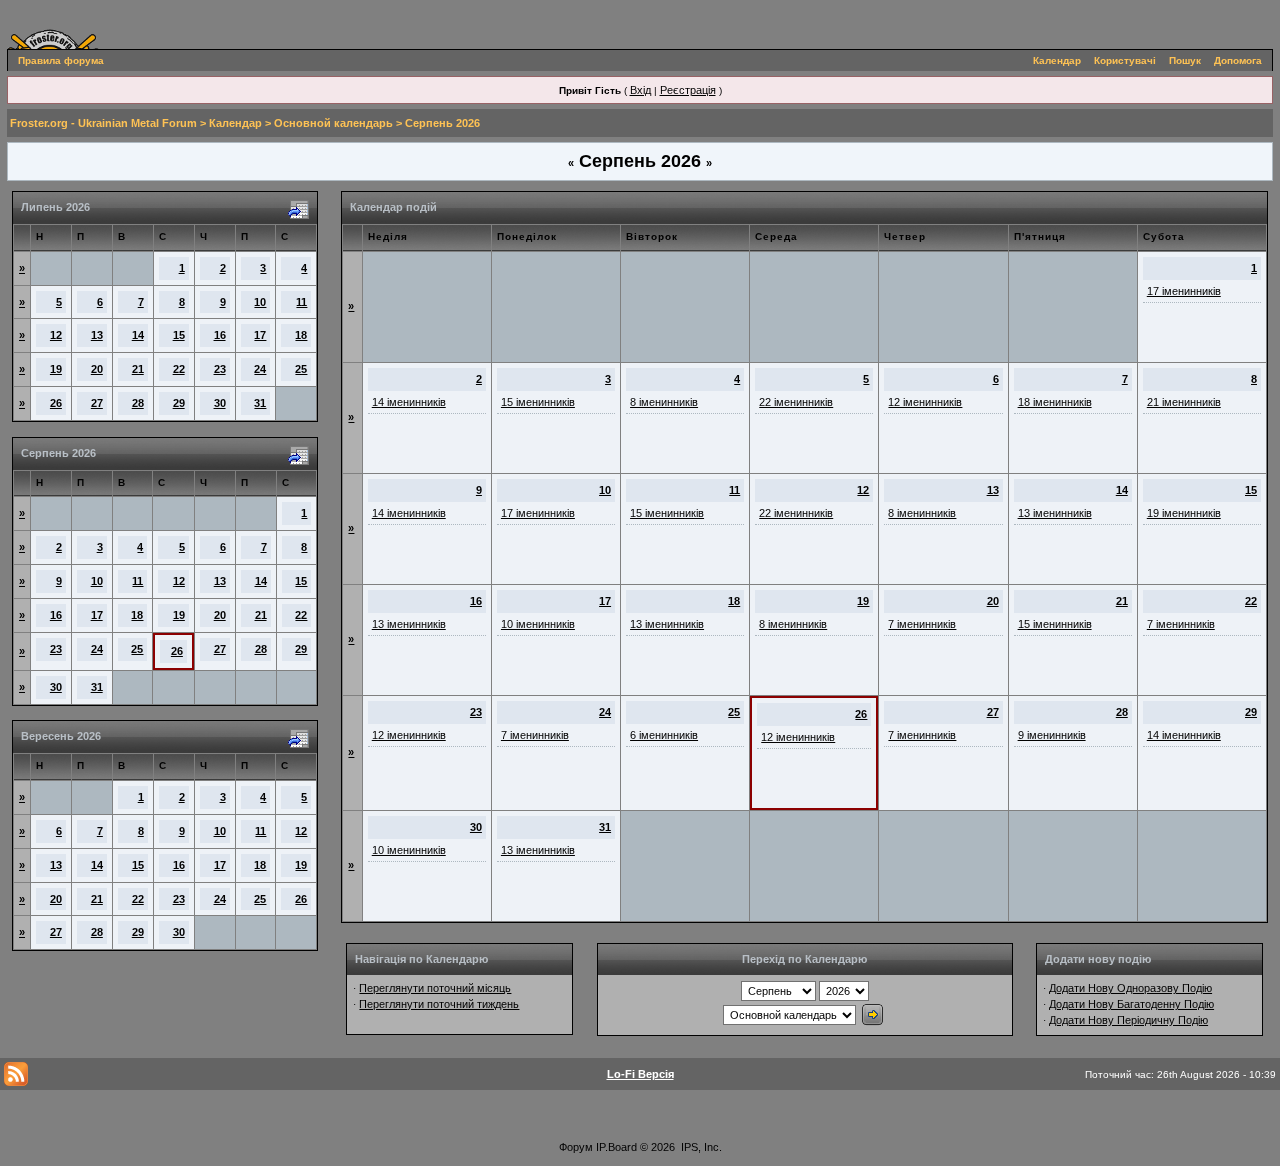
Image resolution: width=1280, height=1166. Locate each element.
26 (56, 403)
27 (97, 403)
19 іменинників (1184, 513)
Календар (1057, 60)
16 (220, 335)
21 (138, 369)
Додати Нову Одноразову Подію (1130, 988)
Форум (576, 1147)
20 (97, 369)
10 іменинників (538, 624)
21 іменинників (1184, 402)
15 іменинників (538, 402)
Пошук (1185, 60)
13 (97, 335)
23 (220, 369)
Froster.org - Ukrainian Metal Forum (103, 123)
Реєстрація (688, 90)
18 (301, 335)
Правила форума (61, 60)
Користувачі (1125, 60)
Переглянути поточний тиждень (439, 1004)
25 (301, 369)
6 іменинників (664, 735)
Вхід (640, 90)
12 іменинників (925, 402)
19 (56, 369)
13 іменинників (1055, 513)
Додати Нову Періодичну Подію (1128, 1020)
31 (260, 403)
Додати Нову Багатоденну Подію (1131, 1004)
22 (179, 369)
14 (138, 335)
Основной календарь (333, 123)
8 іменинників (664, 402)
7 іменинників (922, 624)
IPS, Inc (700, 1147)
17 (260, 335)
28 (138, 403)
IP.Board (616, 1147)
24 (260, 369)
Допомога (1238, 60)
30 (220, 403)
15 (179, 335)
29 (179, 403)
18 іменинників (1055, 402)
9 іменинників (1052, 735)
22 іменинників (796, 402)
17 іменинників (1184, 291)
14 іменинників (409, 402)
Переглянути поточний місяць (435, 988)
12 (56, 335)
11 (301, 302)
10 (260, 302)
